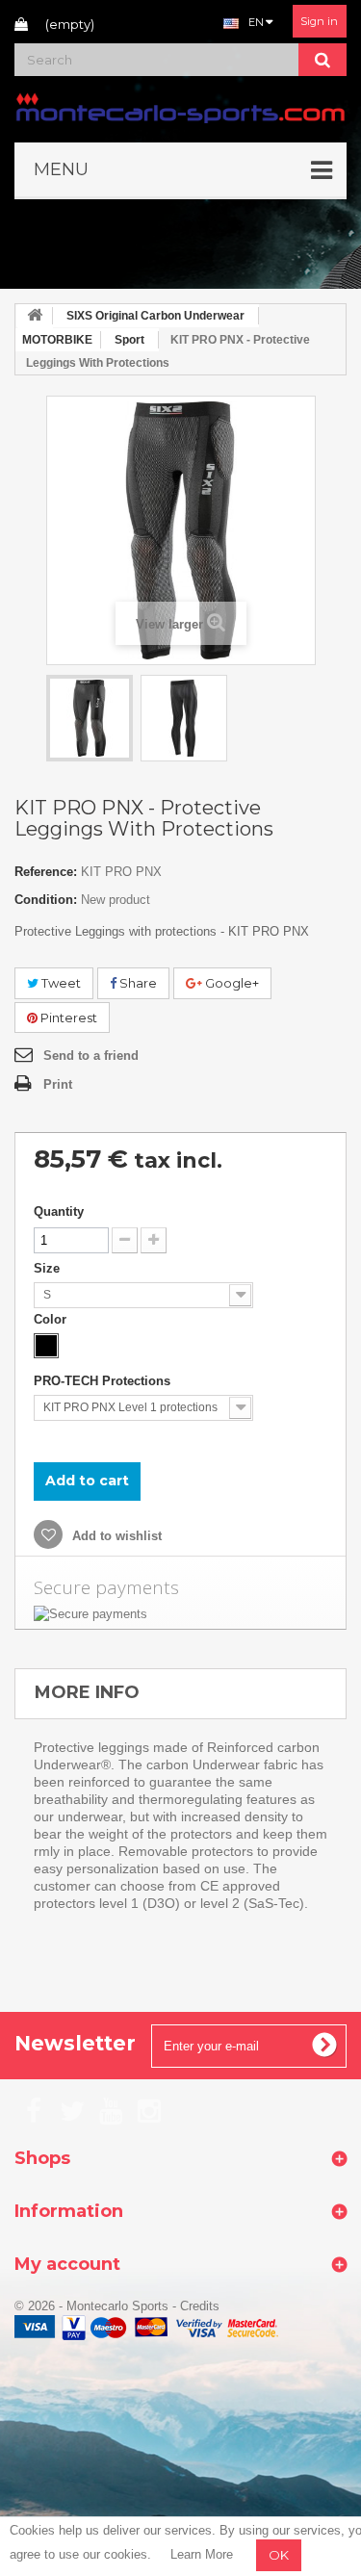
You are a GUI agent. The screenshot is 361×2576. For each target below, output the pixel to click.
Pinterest (67, 1018)
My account (67, 2264)
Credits (200, 2306)
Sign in (319, 21)
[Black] (46, 1346)
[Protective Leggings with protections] (90, 718)
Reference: (46, 872)
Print (58, 1084)
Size (49, 1268)
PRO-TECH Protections (104, 1381)
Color (52, 1319)
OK (279, 2555)
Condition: (46, 900)
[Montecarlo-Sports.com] (180, 107)
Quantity (59, 1211)
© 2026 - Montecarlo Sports (93, 2306)
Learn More (202, 2554)
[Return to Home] (35, 316)
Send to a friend (91, 1056)
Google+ (231, 983)
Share (137, 983)
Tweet (60, 983)
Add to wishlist (115, 1536)
